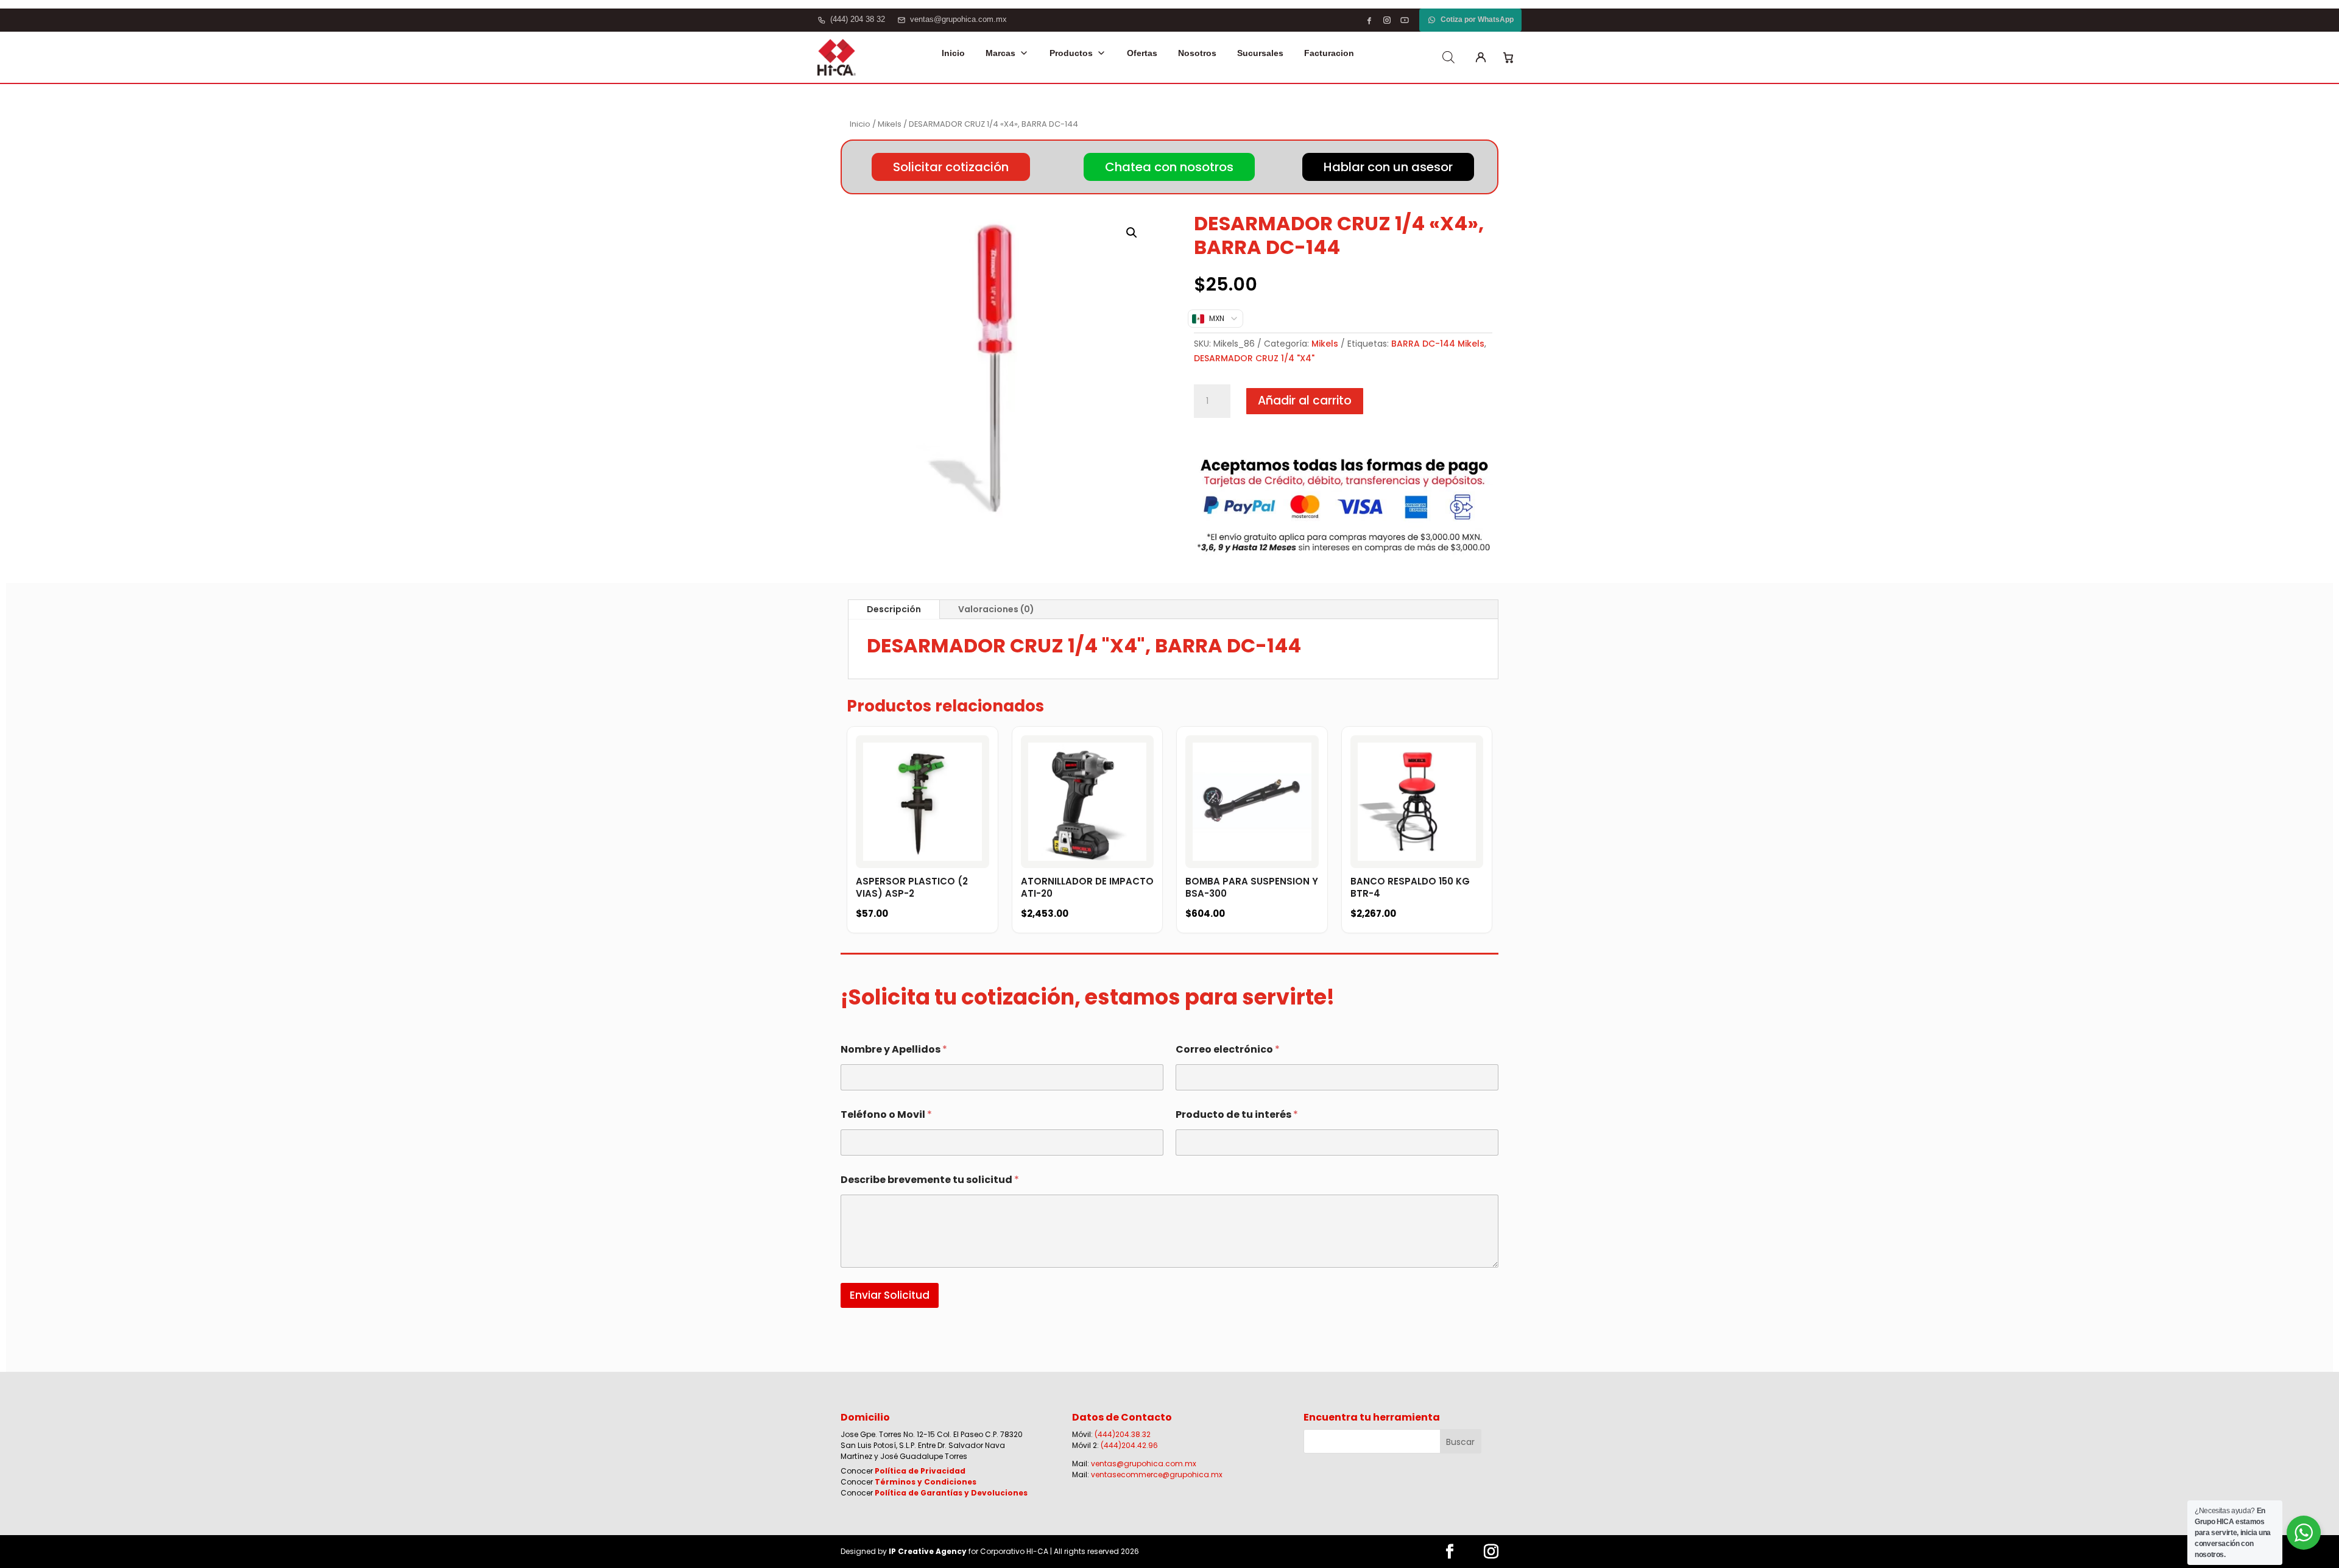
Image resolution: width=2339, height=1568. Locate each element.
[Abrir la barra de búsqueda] (1448, 57)
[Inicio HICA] (837, 57)
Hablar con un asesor (1388, 167)
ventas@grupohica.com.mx (958, 19)
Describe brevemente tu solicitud (930, 1180)
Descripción (894, 609)
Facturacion (1329, 53)
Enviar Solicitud (890, 1295)
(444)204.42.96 (1129, 1445)
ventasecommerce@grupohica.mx (1157, 1474)
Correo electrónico (1228, 1049)
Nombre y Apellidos (894, 1049)
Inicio (953, 53)
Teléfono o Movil (886, 1114)
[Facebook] (1369, 20)
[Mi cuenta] (1481, 57)
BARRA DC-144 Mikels (1438, 344)
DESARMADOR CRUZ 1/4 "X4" (1254, 358)
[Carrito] (1509, 57)
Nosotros (1197, 53)
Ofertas (1142, 53)
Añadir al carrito (1305, 401)
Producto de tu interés (1237, 1114)
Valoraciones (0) (996, 609)
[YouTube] (1405, 20)
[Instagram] (1387, 20)
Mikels (890, 124)
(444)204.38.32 (1123, 1434)
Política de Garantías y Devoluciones (951, 1493)
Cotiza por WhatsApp (1477, 19)
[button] (1132, 233)
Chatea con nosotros (1169, 167)
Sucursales (1260, 53)
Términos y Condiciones (926, 1482)
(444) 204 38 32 (858, 19)
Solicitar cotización (951, 167)
